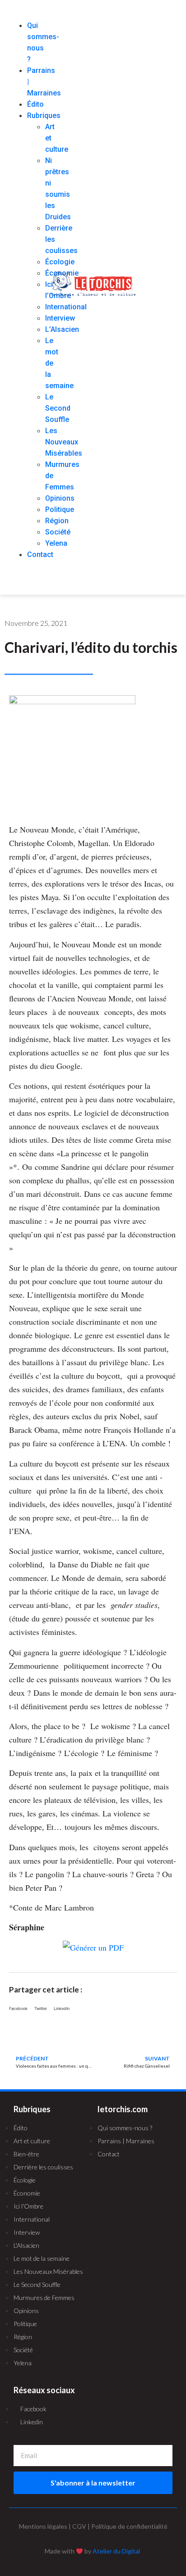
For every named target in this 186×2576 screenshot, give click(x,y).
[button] (22, 14)
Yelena (56, 543)
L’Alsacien (62, 329)
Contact (40, 555)
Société (58, 532)
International (66, 307)
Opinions (60, 498)
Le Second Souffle (58, 408)
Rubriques (44, 115)
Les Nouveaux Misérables (64, 442)
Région (57, 521)
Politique (60, 509)
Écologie (60, 262)
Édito (35, 104)
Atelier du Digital (116, 2551)
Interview (60, 318)
